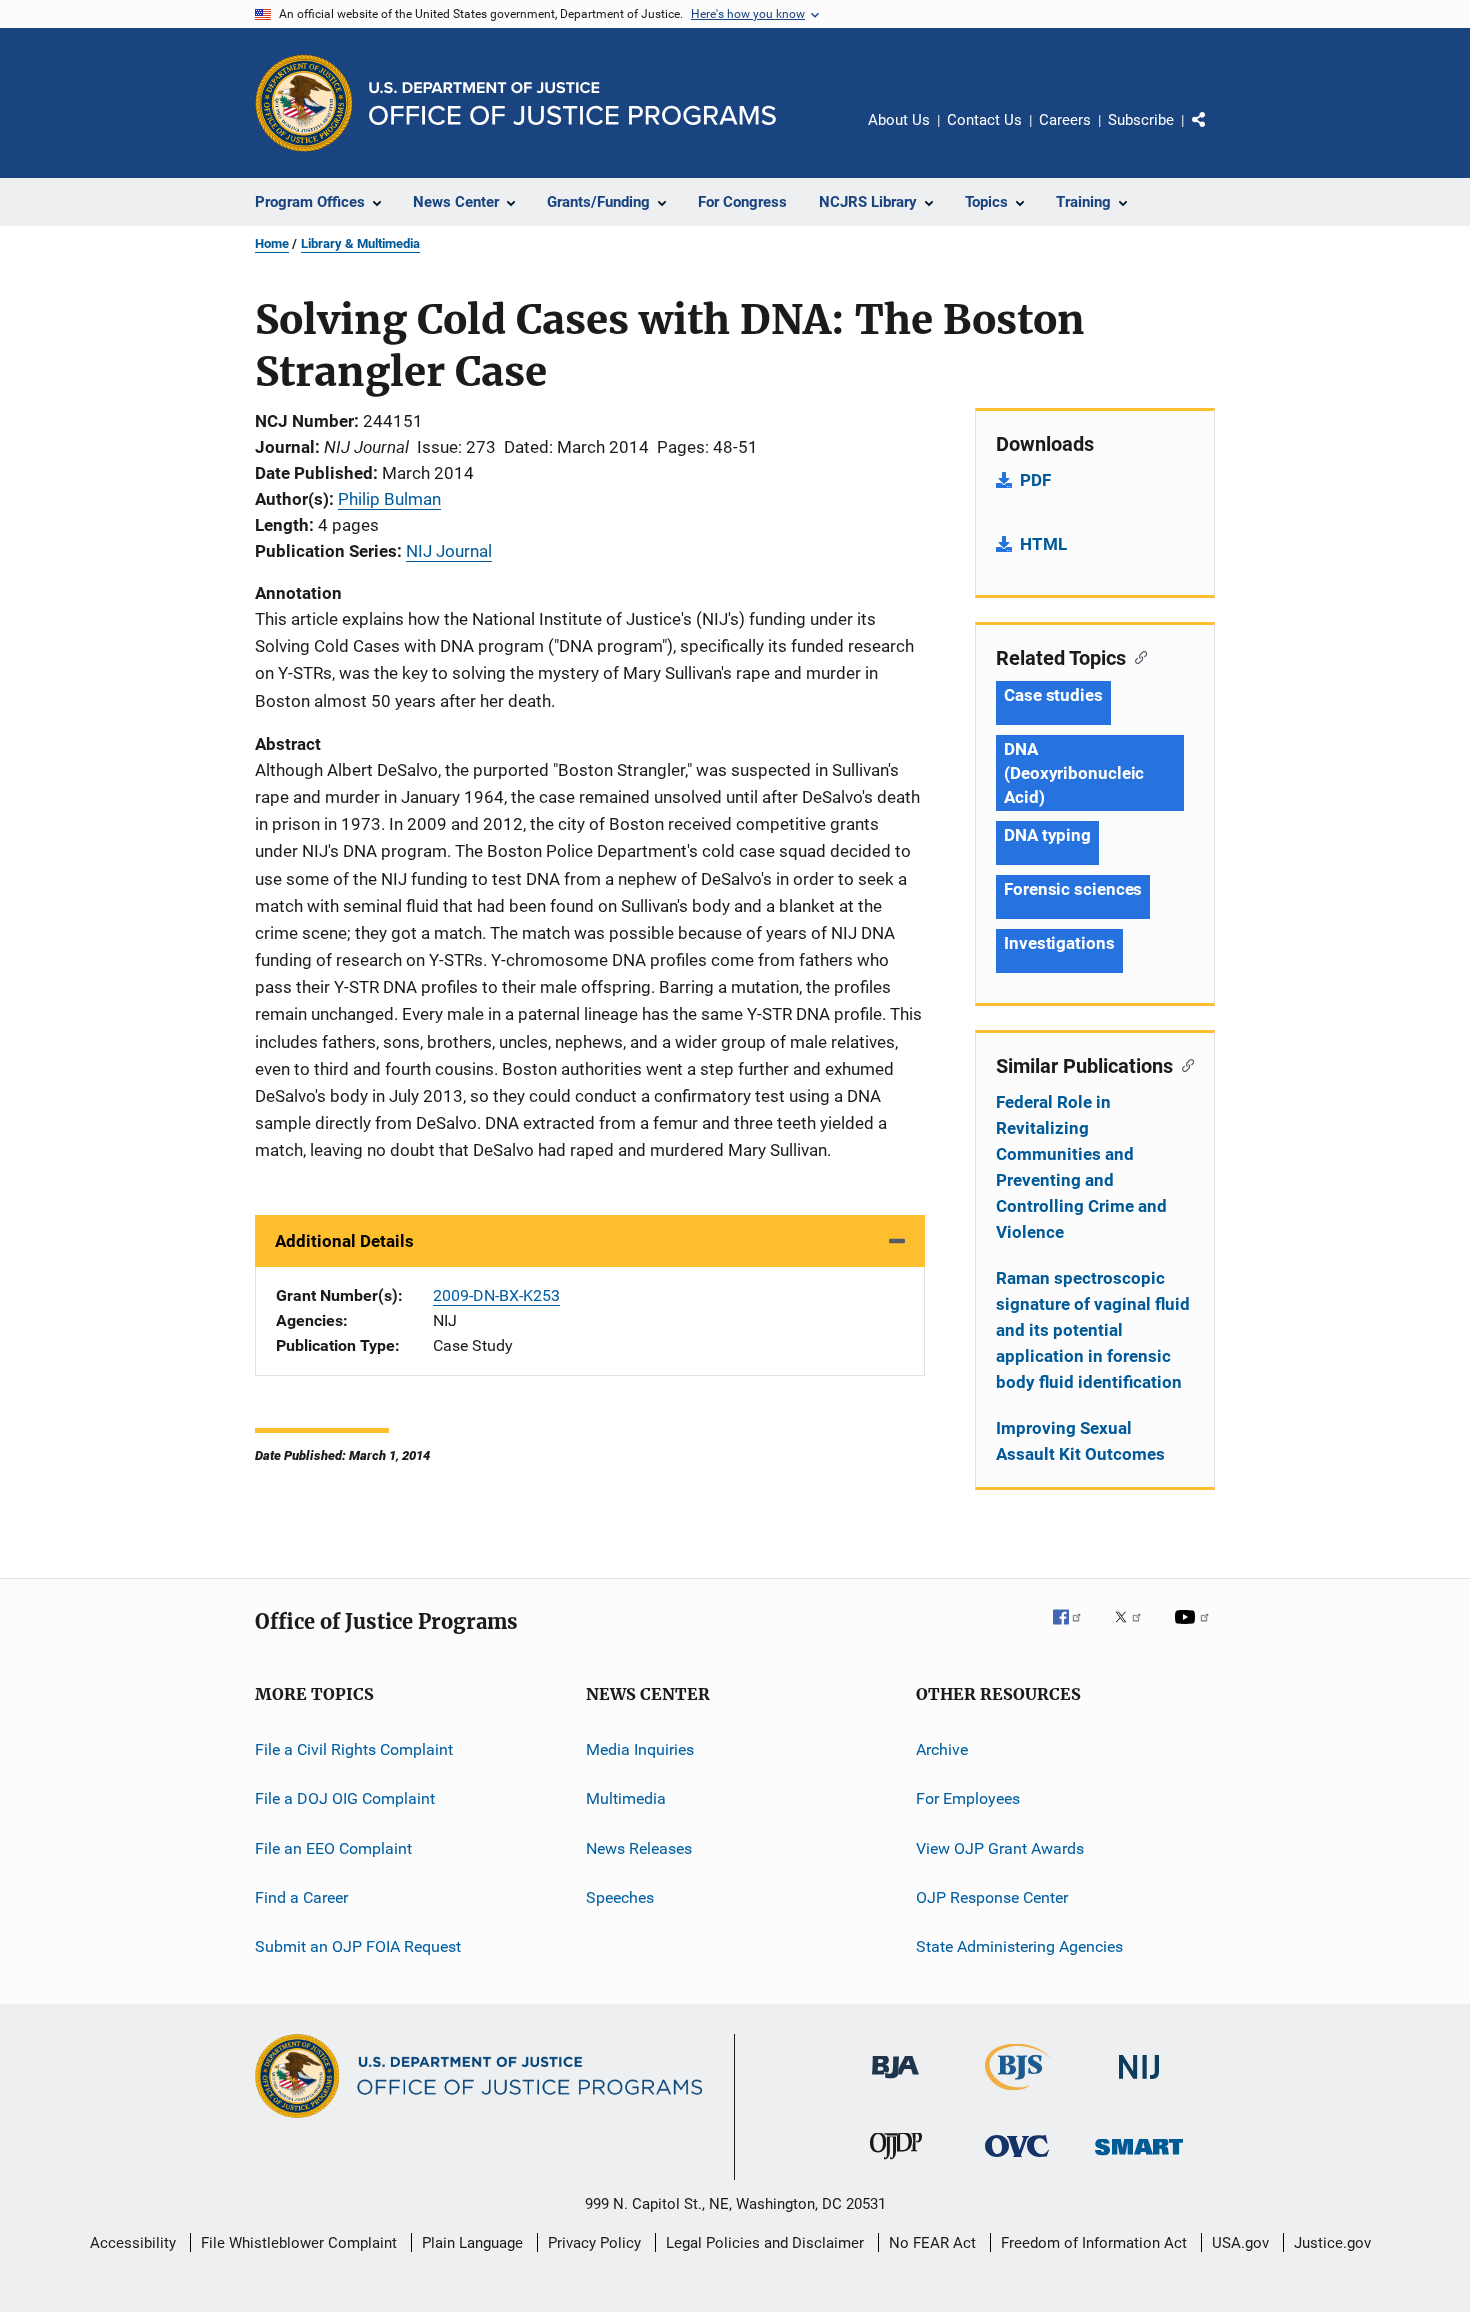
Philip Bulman (389, 499)
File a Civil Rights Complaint (354, 1749)
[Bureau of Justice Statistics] (1017, 2094)
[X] (1135, 1631)
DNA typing (1047, 835)
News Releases (639, 1848)
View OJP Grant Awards (1000, 1848)
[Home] (572, 103)
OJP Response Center (992, 1897)
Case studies (1053, 695)
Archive (942, 1749)
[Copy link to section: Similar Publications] (1183, 1064)
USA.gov (1240, 2243)
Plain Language (472, 2243)
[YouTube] (1195, 1631)
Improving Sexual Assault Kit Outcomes (1080, 1441)
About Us (899, 120)
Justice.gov (1332, 2243)
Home (272, 243)
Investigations (1059, 943)
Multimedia (626, 1798)
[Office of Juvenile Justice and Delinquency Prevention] (896, 2163)
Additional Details (344, 1241)
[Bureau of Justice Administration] (895, 2082)
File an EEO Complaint (333, 1848)
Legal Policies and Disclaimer (765, 2243)
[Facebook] (1075, 1631)
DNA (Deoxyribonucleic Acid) (1074, 773)
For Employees (968, 1798)
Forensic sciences (1073, 889)
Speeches (620, 1897)
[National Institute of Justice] (1139, 2082)
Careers (1065, 120)
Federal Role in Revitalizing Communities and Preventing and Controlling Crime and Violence (1081, 1167)
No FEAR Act (932, 2243)
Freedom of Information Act (1094, 2243)
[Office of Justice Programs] (304, 103)
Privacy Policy (594, 2243)
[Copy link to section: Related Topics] (1136, 656)
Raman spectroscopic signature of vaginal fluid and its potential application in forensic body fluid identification (1093, 1330)
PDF (1035, 480)
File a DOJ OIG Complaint (345, 1798)
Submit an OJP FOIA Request (358, 1946)
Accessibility (133, 2243)
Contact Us (984, 120)
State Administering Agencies (1019, 1946)
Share (1215, 134)
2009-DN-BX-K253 (496, 1295)
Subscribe (1141, 120)
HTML (1043, 544)
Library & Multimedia (360, 243)
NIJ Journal (449, 551)
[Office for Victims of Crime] (1017, 2160)
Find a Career (301, 1897)
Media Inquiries (640, 1749)
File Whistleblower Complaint (299, 2243)
